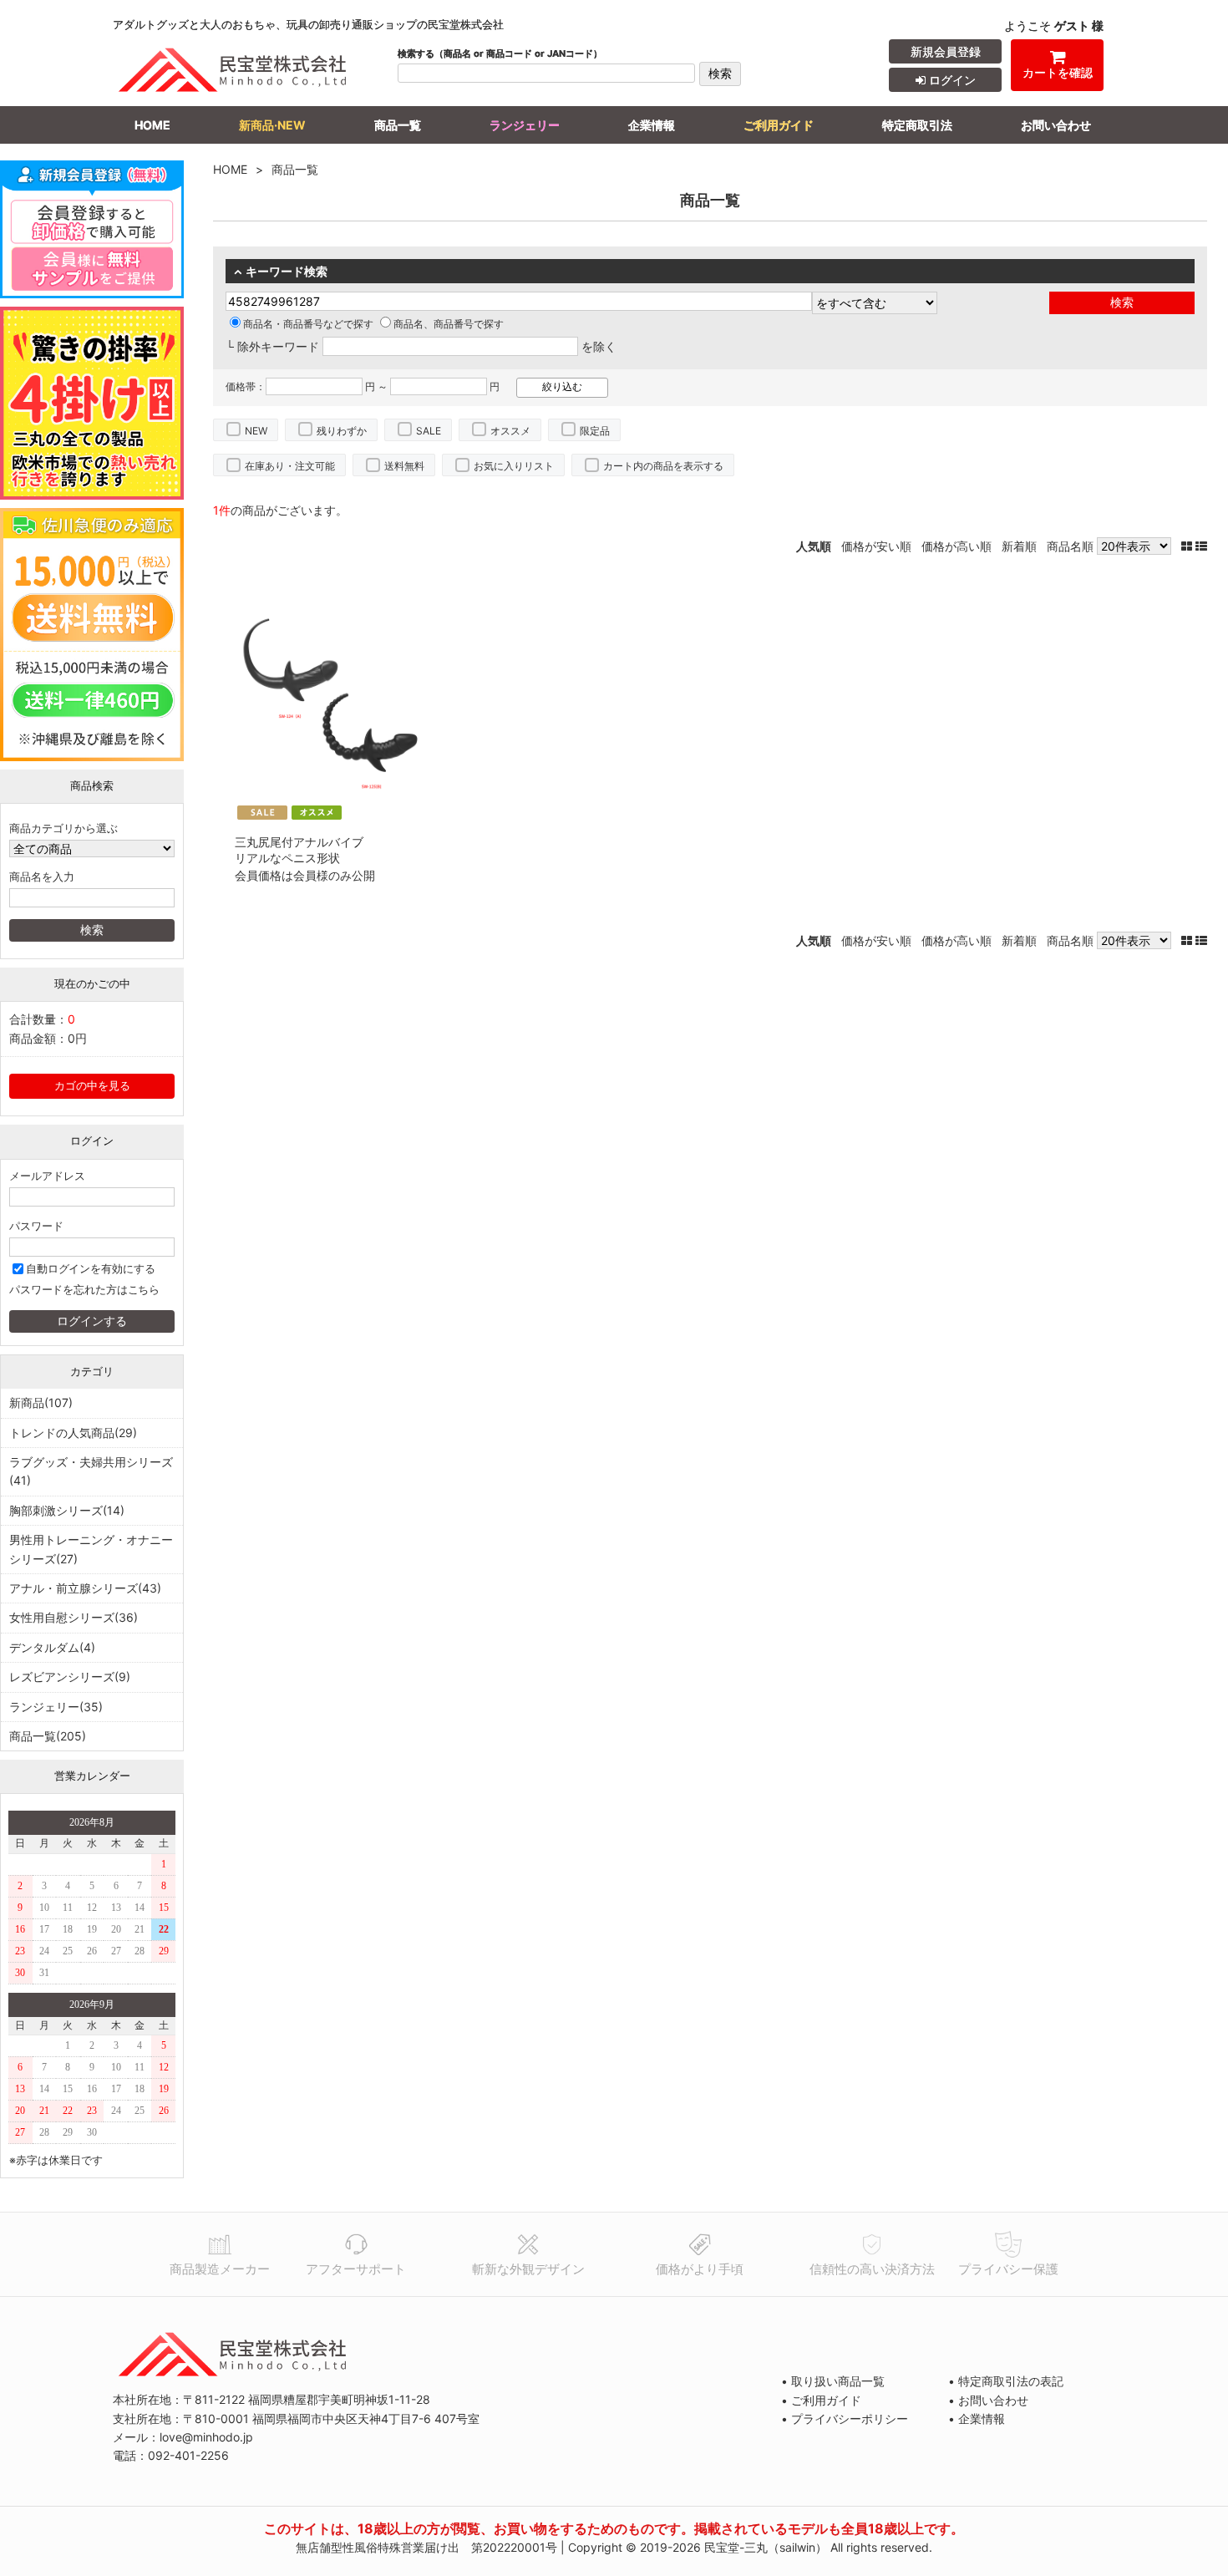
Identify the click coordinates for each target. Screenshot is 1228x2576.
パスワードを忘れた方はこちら (84, 1290)
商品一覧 (398, 125)
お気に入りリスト (514, 466)
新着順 (1019, 546)
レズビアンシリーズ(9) (70, 1677)
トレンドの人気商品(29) (73, 1433)
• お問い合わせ (988, 2400)
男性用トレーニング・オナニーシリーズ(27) (91, 1549)
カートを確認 (1058, 72)
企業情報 (652, 125)
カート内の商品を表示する (663, 466)
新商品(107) (41, 1402)
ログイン (951, 80)
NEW (256, 431)
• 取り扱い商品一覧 (833, 2381)
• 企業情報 (977, 2418)
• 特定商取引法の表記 (1006, 2381)
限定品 (595, 431)
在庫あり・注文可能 (290, 466)
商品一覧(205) (48, 1736)
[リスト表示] (1201, 546)
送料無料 (404, 466)
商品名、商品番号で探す (449, 324)
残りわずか (342, 431)
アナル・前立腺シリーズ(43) (85, 1588)
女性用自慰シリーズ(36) (74, 1617)
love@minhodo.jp (206, 2437)
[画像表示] (1188, 546)
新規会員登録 (946, 51)
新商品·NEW (272, 125)
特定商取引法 (917, 125)
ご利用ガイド (779, 125)
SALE (429, 431)
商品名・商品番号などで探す (308, 324)
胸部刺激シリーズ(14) (67, 1510)
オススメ (510, 431)
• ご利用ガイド (821, 2400)
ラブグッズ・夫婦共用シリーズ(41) (91, 1471)
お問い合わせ (1056, 125)
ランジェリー (525, 125)
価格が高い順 (957, 546)
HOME (152, 125)
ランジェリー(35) (56, 1707)
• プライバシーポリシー (845, 2418)
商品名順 (1070, 546)
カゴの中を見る (92, 1086)
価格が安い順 (876, 546)
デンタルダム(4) (52, 1647)
